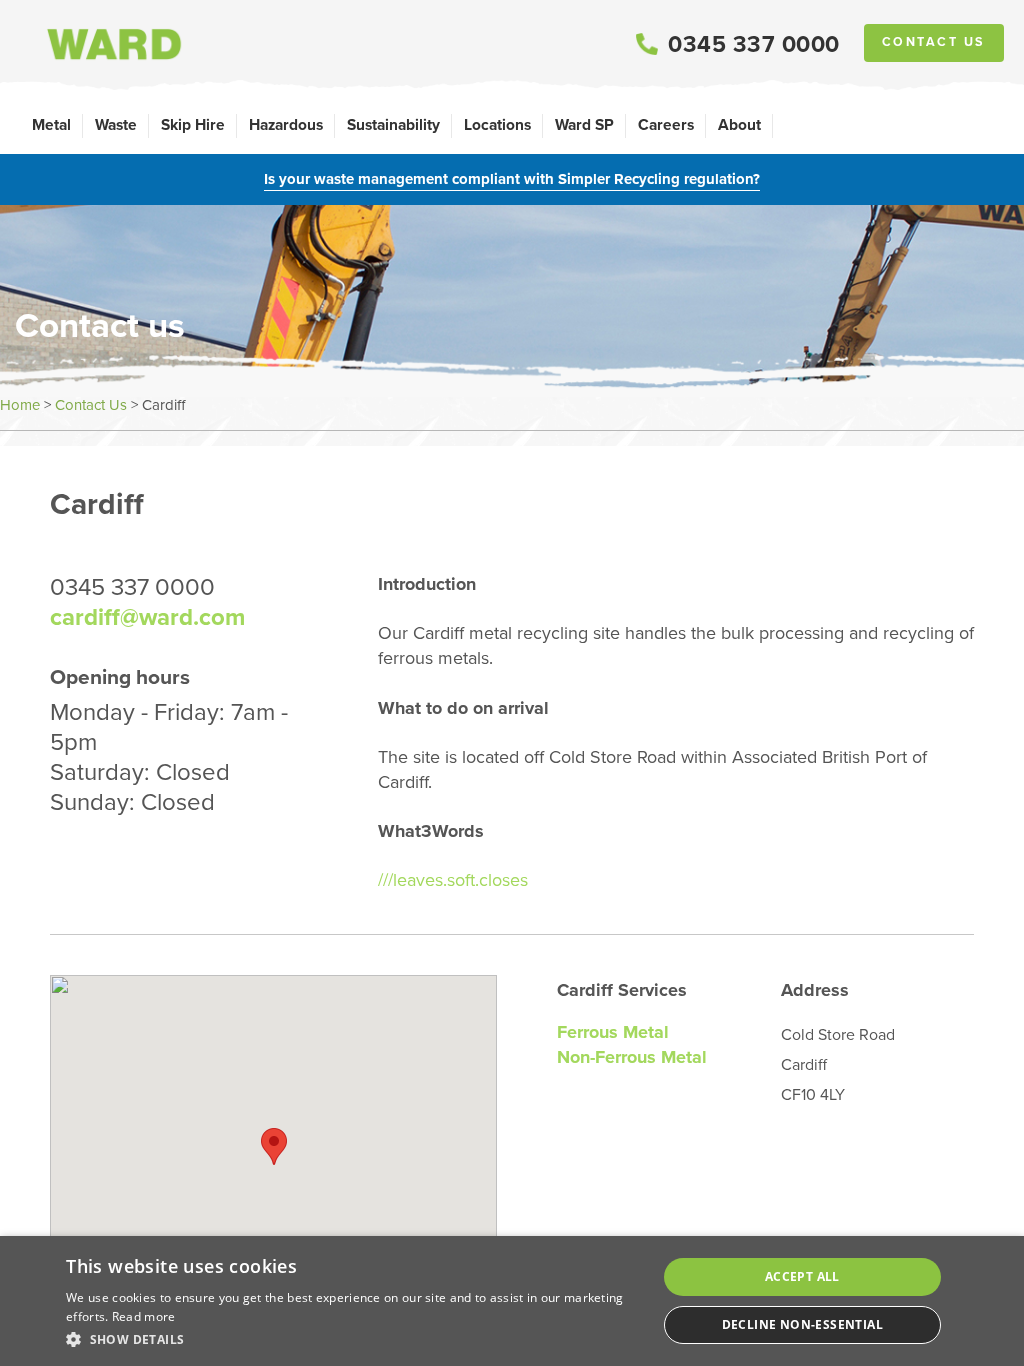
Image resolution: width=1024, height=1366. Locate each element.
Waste (116, 124)
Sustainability (393, 124)
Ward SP (584, 124)
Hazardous (286, 124)
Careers (666, 124)
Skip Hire (193, 124)
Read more (144, 1316)
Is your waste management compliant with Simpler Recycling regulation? (512, 179)
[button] (352, 1339)
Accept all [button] (802, 1276)
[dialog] (512, 1301)
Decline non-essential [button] (802, 1324)
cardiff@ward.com (147, 617)
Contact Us (934, 42)
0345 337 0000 (754, 44)
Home (20, 405)
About (739, 124)
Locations (497, 124)
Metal (51, 124)
